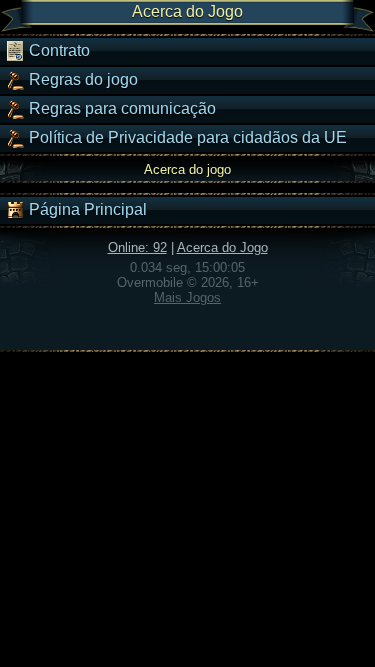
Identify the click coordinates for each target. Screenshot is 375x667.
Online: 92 (137, 247)
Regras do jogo (81, 79)
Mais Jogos (187, 297)
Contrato (57, 50)
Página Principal (86, 209)
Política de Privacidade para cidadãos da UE (186, 137)
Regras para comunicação (120, 108)
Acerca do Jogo (222, 247)
